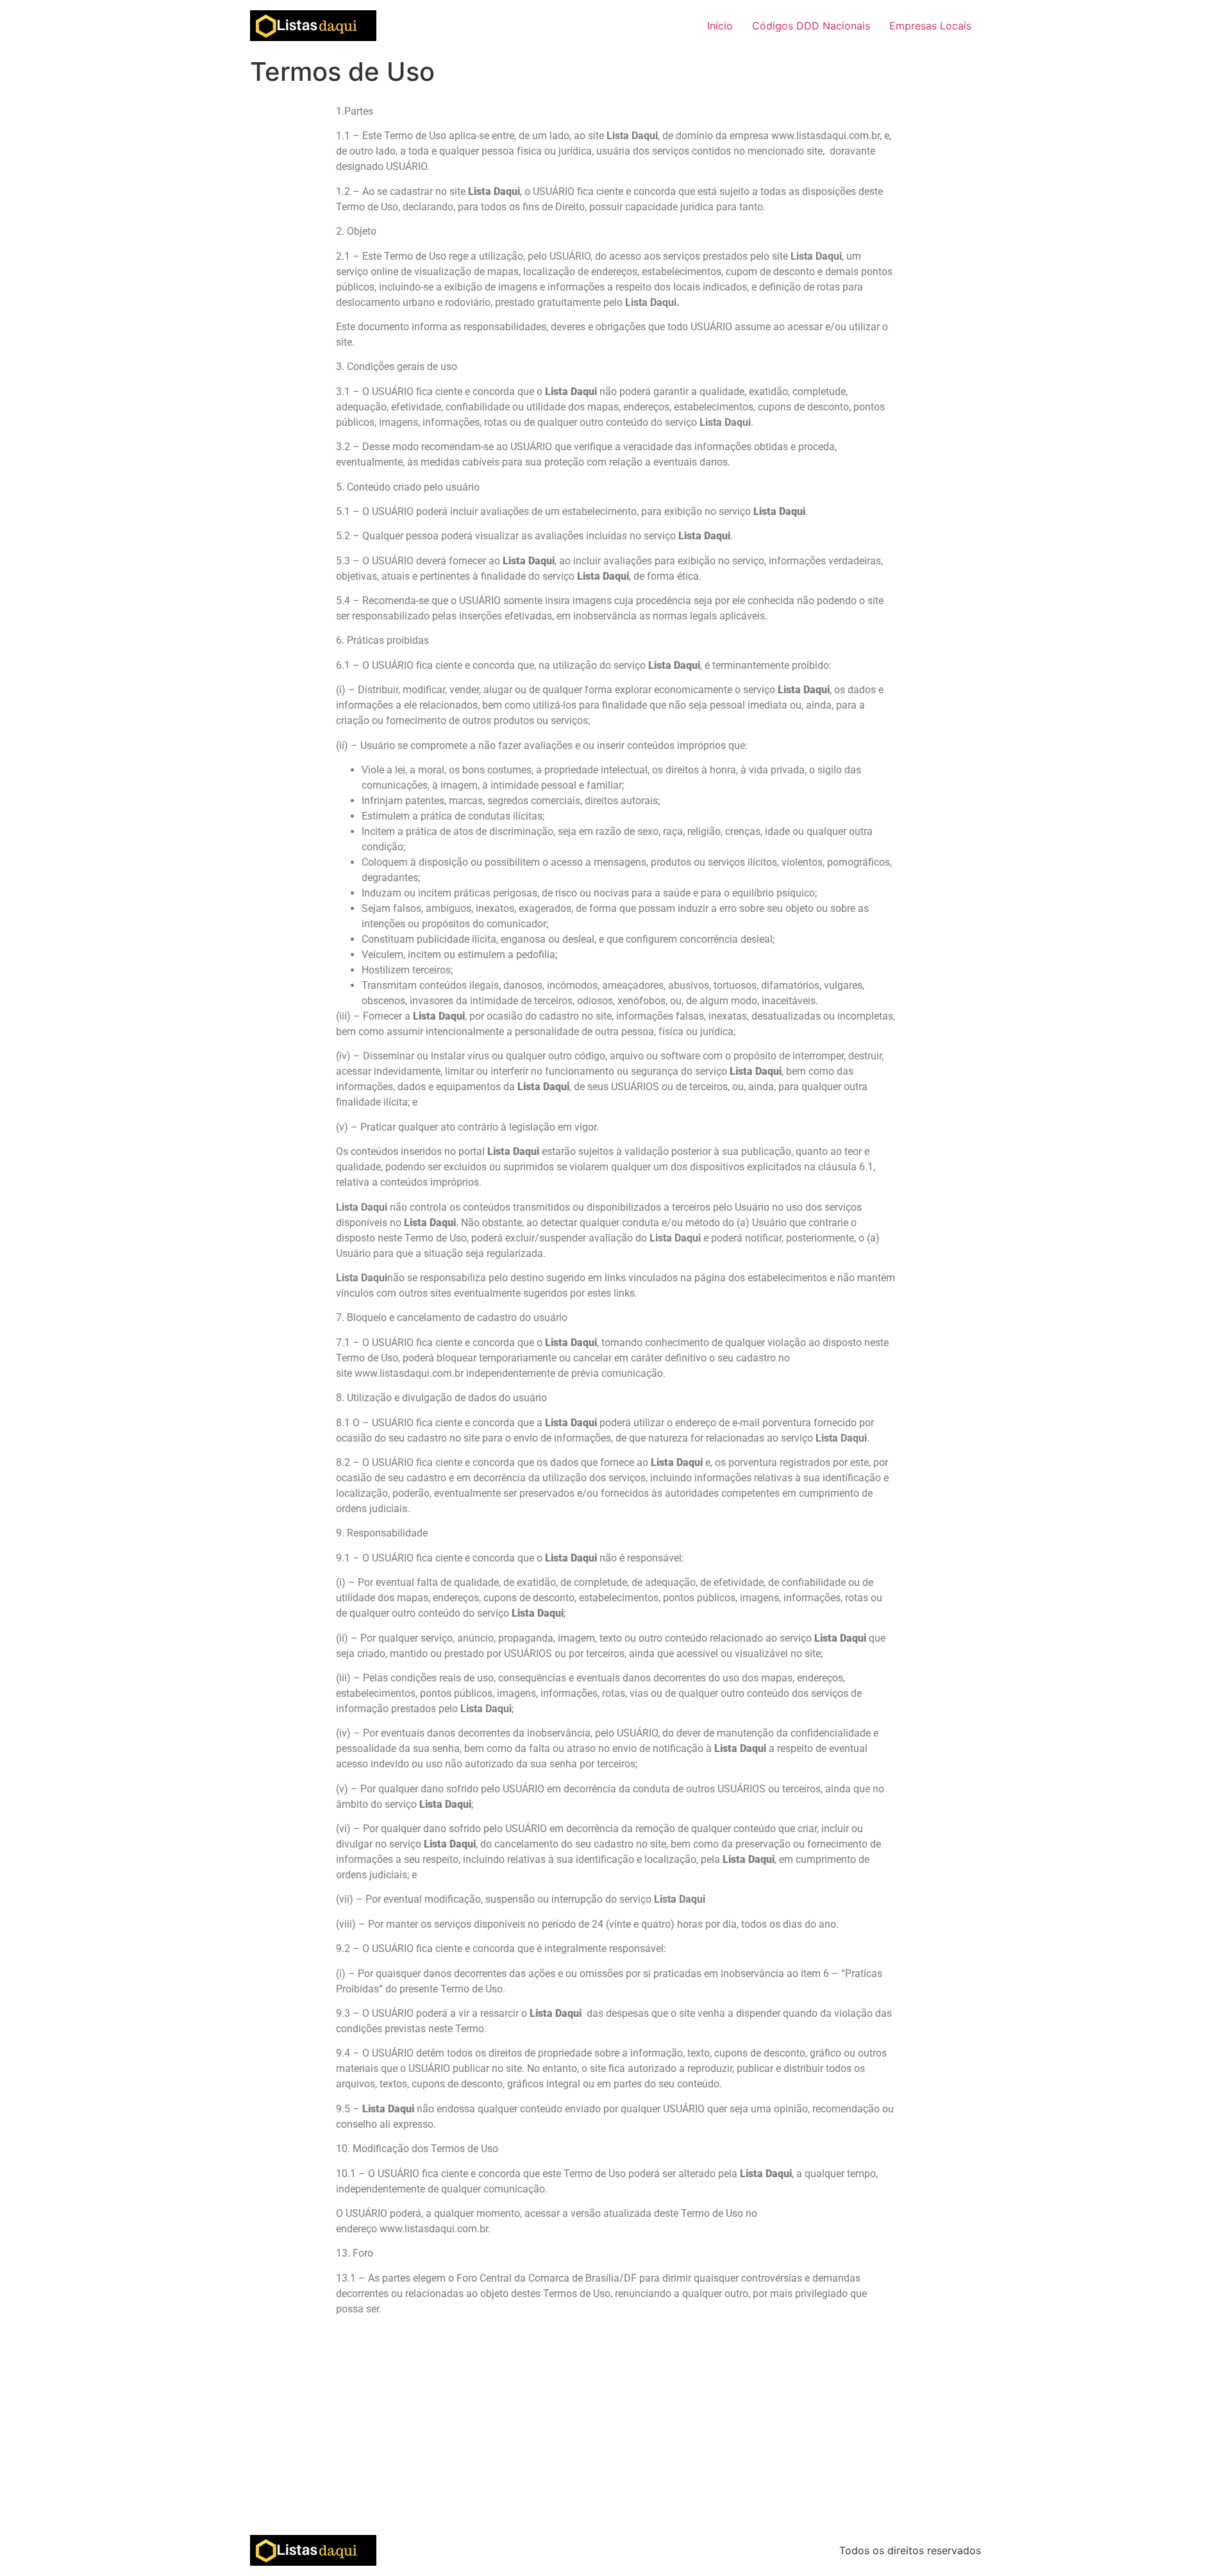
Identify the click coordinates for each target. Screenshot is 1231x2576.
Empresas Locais (930, 26)
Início (720, 26)
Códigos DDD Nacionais (811, 26)
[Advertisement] (615, 2439)
